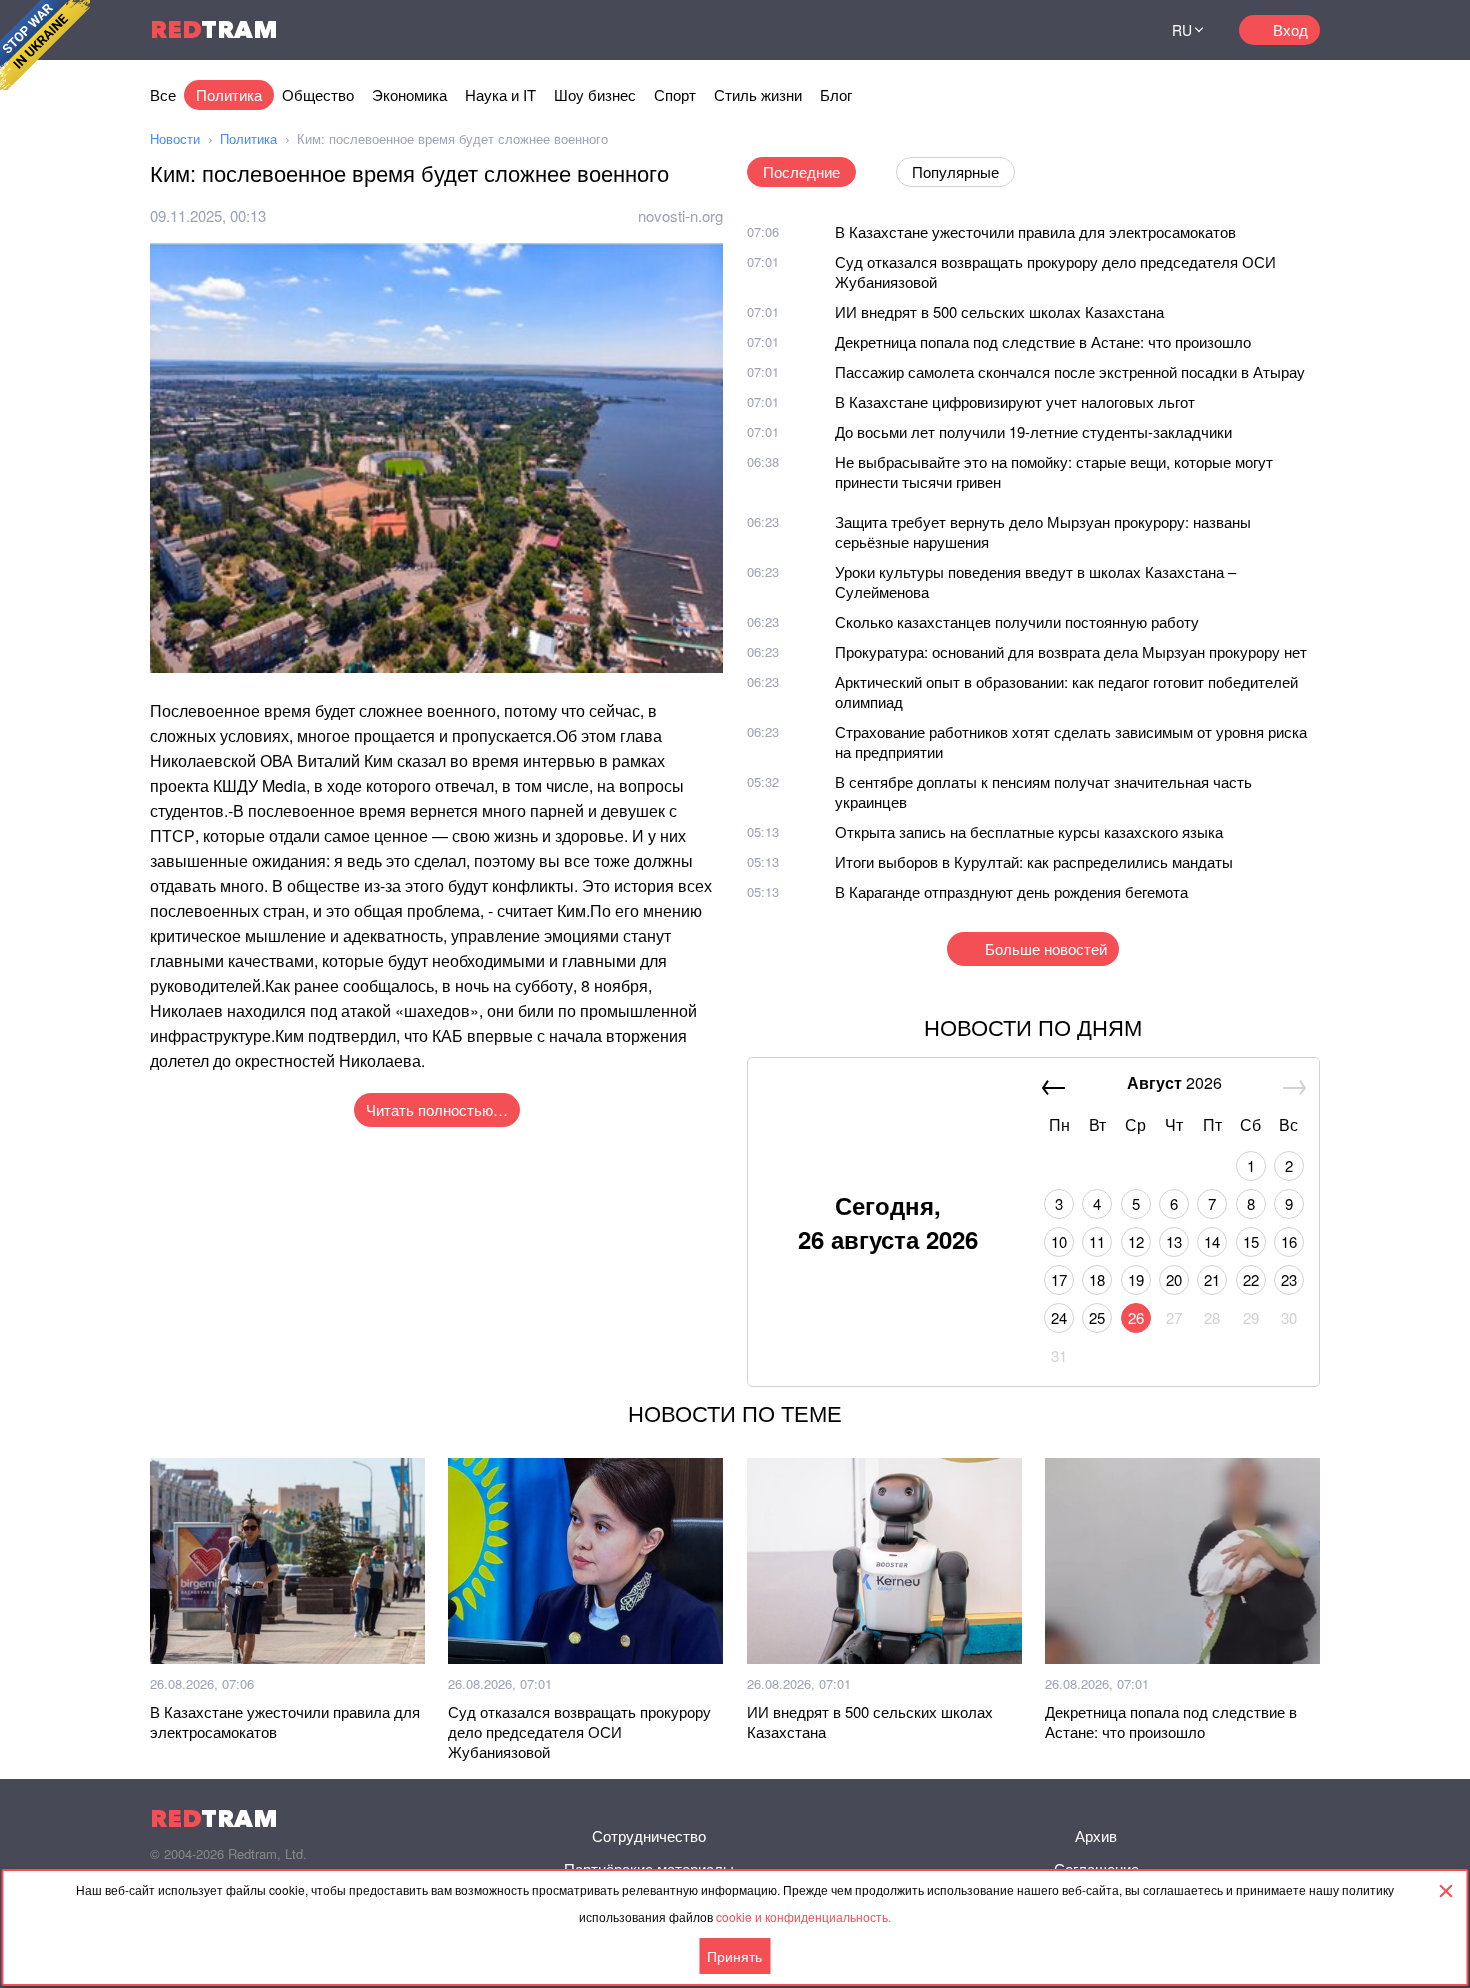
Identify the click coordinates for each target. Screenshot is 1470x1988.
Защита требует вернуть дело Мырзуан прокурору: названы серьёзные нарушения (1043, 531)
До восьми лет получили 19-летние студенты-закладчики (1033, 431)
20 (1174, 1279)
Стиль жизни (758, 94)
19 (1136, 1279)
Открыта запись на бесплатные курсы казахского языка (1029, 831)
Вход (1290, 29)
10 (1059, 1241)
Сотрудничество (649, 1835)
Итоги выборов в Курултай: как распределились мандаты (1034, 861)
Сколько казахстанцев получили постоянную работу (1017, 621)
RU (1182, 30)
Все (163, 94)
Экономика (409, 94)
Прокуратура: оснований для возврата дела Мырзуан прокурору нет (1071, 651)
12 (1136, 1241)
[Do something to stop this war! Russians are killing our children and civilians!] (45, 45)
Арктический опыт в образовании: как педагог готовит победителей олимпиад (1066, 691)
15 (1251, 1241)
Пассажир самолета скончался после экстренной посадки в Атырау (1070, 371)
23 (1289, 1279)
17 (1059, 1279)
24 (1059, 1317)
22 (1251, 1279)
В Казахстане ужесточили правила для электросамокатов (1035, 231)
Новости (175, 138)
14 (1212, 1241)
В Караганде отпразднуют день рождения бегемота (1011, 891)
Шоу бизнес (595, 94)
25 (1097, 1317)
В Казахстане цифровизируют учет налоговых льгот (1015, 401)
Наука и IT (500, 94)
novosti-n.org (680, 215)
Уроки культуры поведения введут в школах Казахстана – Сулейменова (1035, 581)
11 (1097, 1241)
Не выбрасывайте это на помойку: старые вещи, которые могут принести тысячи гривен (1054, 471)
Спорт (675, 94)
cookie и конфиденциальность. (803, 1916)
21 (1212, 1279)
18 (1097, 1279)
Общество (318, 94)
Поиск (1114, 30)
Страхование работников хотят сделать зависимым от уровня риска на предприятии (1071, 741)
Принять (734, 1956)
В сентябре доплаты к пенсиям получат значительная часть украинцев (1043, 791)
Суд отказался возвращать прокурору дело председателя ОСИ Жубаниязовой (1055, 271)
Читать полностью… (437, 1109)
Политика (229, 94)
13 (1174, 1241)
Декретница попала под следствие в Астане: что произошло (1043, 341)
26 (1136, 1317)
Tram (214, 29)
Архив (1096, 1835)
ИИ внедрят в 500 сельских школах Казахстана (999, 311)
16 (1289, 1241)
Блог (836, 94)
